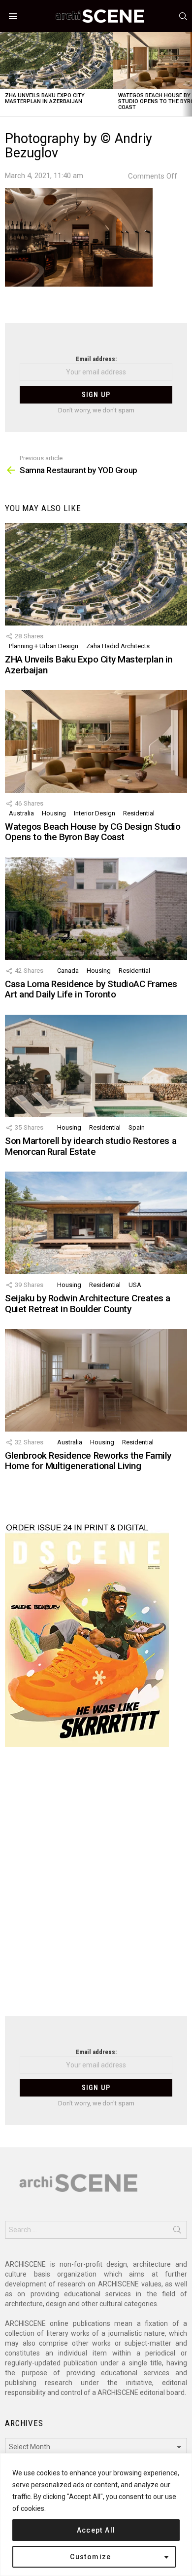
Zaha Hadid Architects (118, 646)
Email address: (96, 359)
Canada (68, 971)
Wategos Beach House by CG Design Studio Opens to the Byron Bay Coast (93, 832)
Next (187, 74)
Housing (54, 813)
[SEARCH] (183, 16)
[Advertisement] (96, 1888)
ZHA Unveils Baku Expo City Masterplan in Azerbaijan (45, 98)
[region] (96, 2515)
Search (177, 2232)
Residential (139, 813)
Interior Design (95, 813)
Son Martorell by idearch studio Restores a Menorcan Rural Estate (91, 1146)
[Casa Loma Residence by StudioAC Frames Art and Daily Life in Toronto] (96, 909)
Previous (5, 74)
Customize (91, 2557)
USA (135, 1285)
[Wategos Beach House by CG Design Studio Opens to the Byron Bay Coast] (96, 741)
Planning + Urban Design (44, 646)
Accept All (96, 2530)
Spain (137, 1127)
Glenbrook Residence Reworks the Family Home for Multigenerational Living (88, 1461)
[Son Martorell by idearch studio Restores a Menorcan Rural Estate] (96, 1066)
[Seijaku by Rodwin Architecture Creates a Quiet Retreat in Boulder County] (96, 1223)
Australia (21, 813)
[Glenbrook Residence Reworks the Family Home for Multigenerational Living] (96, 1380)
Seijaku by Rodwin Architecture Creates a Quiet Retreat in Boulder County (88, 1303)
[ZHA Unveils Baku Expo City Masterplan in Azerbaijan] (57, 60)
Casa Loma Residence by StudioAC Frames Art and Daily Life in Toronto (91, 989)
